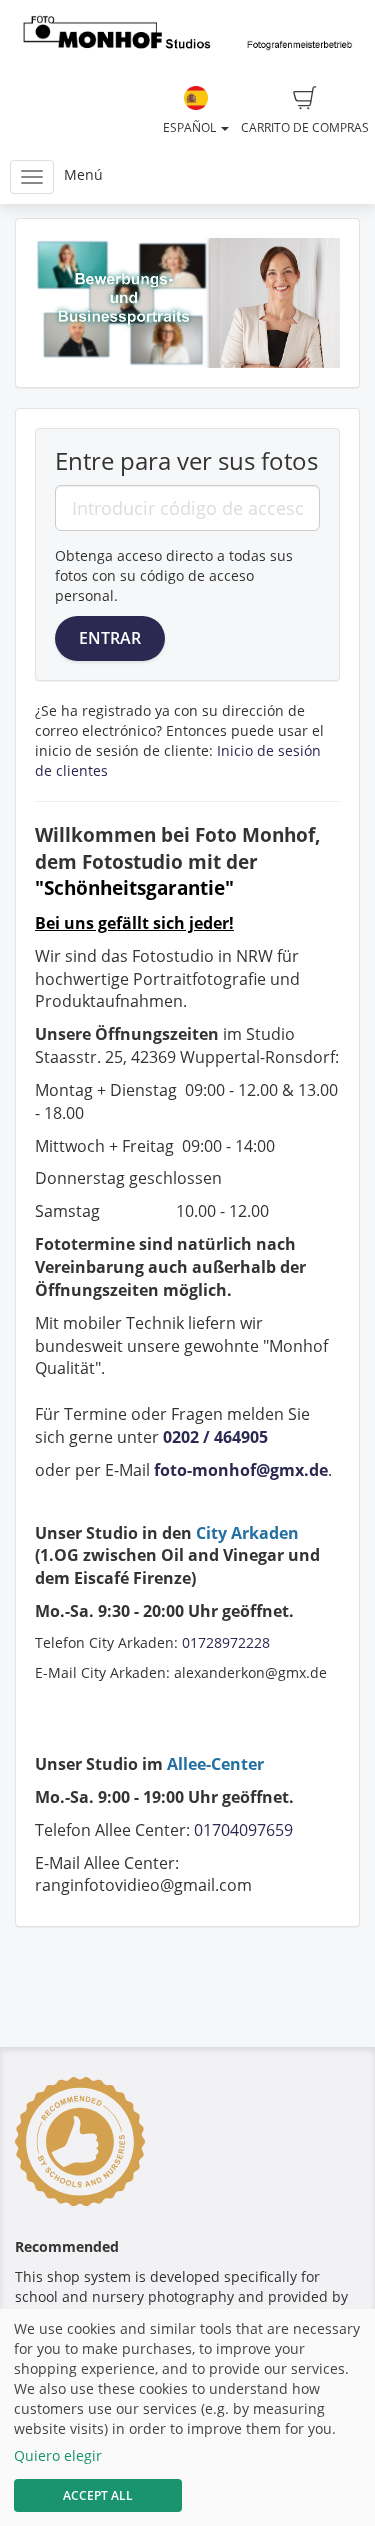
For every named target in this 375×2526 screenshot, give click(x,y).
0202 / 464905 (215, 1437)
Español (191, 127)
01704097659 (243, 1830)
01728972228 (226, 1642)
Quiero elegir (58, 2455)
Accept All (98, 2495)
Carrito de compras (305, 127)
